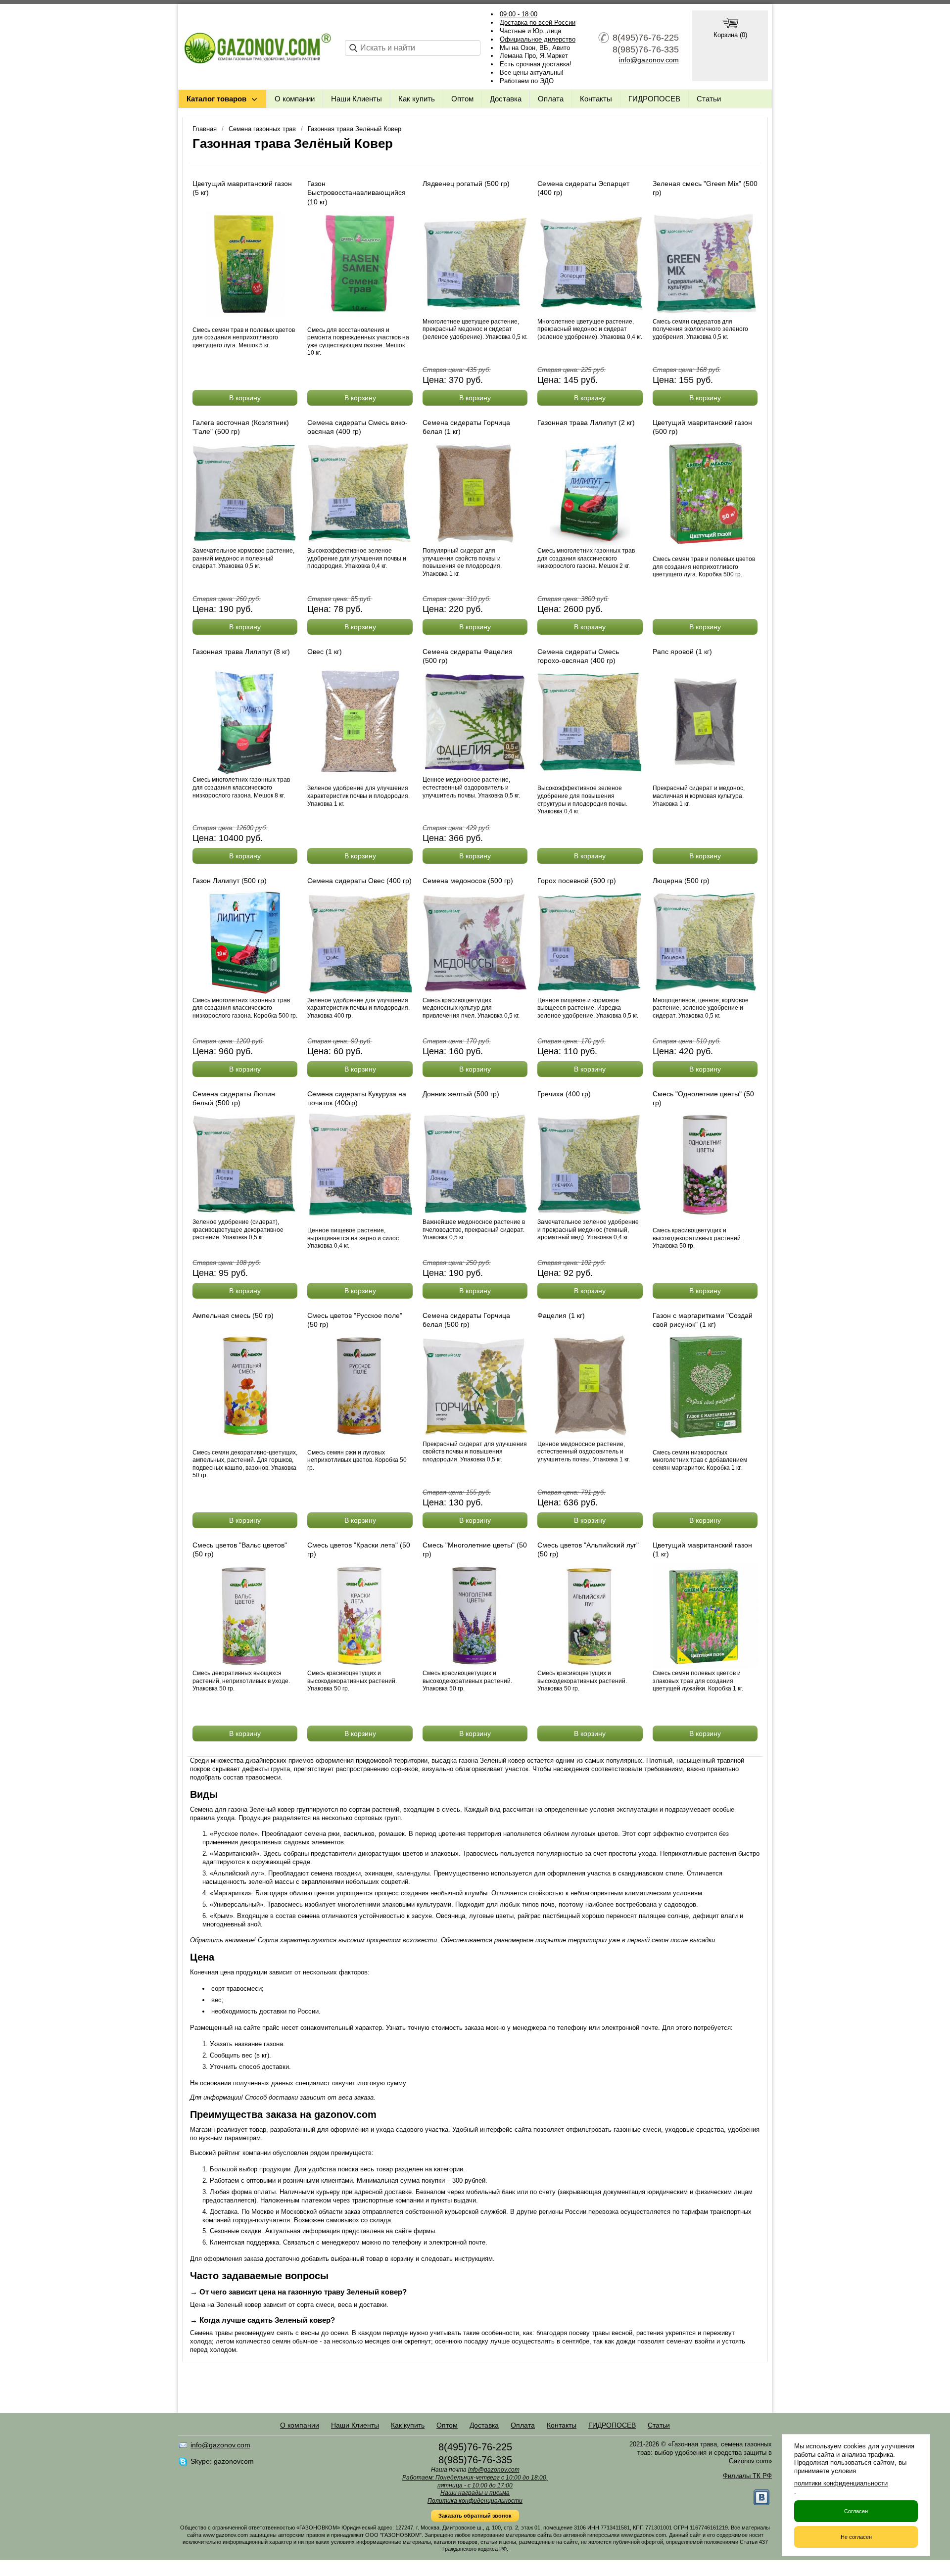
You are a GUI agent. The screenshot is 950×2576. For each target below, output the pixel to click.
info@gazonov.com (649, 60)
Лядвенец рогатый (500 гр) (466, 184)
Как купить (417, 99)
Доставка (506, 99)
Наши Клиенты (356, 99)
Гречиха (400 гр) (564, 1094)
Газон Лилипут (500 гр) (230, 881)
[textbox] (413, 48)
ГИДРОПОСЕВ (654, 99)
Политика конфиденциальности (475, 2501)
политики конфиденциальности (841, 2483)
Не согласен (856, 2537)
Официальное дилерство (538, 39)
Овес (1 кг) (325, 652)
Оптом (462, 99)
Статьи (709, 99)
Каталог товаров (216, 99)
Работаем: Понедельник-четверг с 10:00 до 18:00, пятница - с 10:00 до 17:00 (475, 2482)
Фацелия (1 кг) (561, 1315)
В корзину (245, 398)
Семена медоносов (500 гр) (468, 881)
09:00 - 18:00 (519, 14)
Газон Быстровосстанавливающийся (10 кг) (356, 192)
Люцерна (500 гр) (681, 881)
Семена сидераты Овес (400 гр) (359, 881)
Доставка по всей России (538, 23)
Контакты (596, 99)
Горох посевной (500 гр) (577, 881)
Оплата (551, 99)
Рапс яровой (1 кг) (682, 652)
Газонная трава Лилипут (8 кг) (241, 652)
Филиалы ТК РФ (747, 2476)
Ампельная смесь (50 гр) (233, 1315)
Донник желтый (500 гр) (461, 1094)
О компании (295, 99)
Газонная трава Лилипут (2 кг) (586, 422)
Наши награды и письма (475, 2493)
